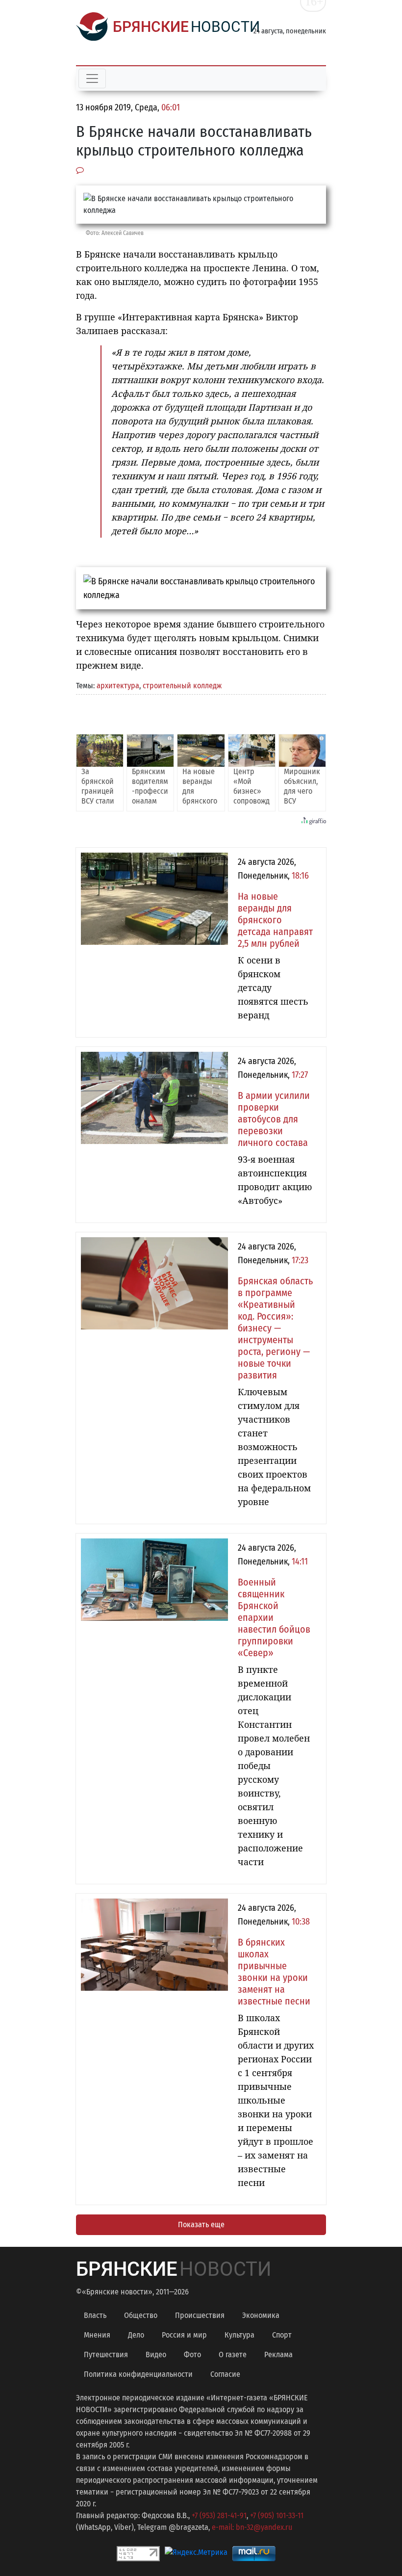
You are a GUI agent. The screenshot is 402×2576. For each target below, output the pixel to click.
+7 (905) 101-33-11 (277, 2515)
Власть (95, 2315)
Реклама (278, 2355)
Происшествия (200, 2315)
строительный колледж (182, 686)
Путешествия (106, 2355)
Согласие (225, 2374)
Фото (192, 2355)
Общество (141, 2315)
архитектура (118, 686)
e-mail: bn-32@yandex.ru (252, 2527)
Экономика (261, 2315)
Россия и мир (184, 2335)
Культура (239, 2335)
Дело (136, 2335)
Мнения (97, 2335)
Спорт (282, 2335)
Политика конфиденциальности (138, 2374)
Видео (156, 2355)
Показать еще (201, 2225)
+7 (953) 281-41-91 (219, 2515)
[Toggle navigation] (92, 78)
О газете (233, 2355)
